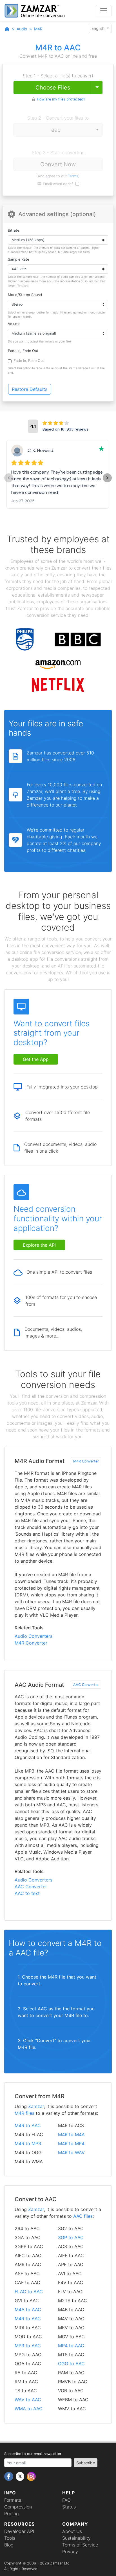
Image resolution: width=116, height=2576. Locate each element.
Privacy (70, 2552)
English (99, 28)
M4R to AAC (28, 2125)
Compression (18, 2507)
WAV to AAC (28, 2400)
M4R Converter (86, 1461)
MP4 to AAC (71, 2346)
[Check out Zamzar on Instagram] (31, 2476)
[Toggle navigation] (104, 11)
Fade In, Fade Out (23, 351)
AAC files (83, 2216)
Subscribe (86, 2463)
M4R (38, 29)
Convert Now (58, 164)
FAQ (66, 2500)
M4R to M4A (71, 2134)
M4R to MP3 (28, 2143)
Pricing (12, 2514)
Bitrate (14, 230)
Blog (9, 2545)
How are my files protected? (61, 99)
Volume (14, 324)
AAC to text (27, 1893)
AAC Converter (86, 1685)
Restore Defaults (30, 389)
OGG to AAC (71, 2364)
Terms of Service (80, 2545)
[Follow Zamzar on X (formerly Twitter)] (21, 2476)
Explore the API (39, 1245)
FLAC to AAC (29, 2291)
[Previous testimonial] (9, 478)
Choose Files (53, 88)
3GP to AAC (71, 2237)
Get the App (36, 1059)
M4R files (24, 2113)
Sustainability (76, 2538)
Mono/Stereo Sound (25, 295)
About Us (72, 2531)
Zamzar (36, 2106)
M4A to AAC (28, 2310)
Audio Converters (34, 1636)
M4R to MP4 (71, 2143)
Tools (10, 2538)
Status (69, 2507)
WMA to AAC (29, 2409)
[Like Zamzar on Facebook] (9, 2476)
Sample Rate (18, 259)
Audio (22, 29)
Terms (73, 176)
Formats (13, 2500)
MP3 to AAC (28, 2346)
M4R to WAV (71, 2152)
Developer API (19, 2531)
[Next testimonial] (107, 478)
